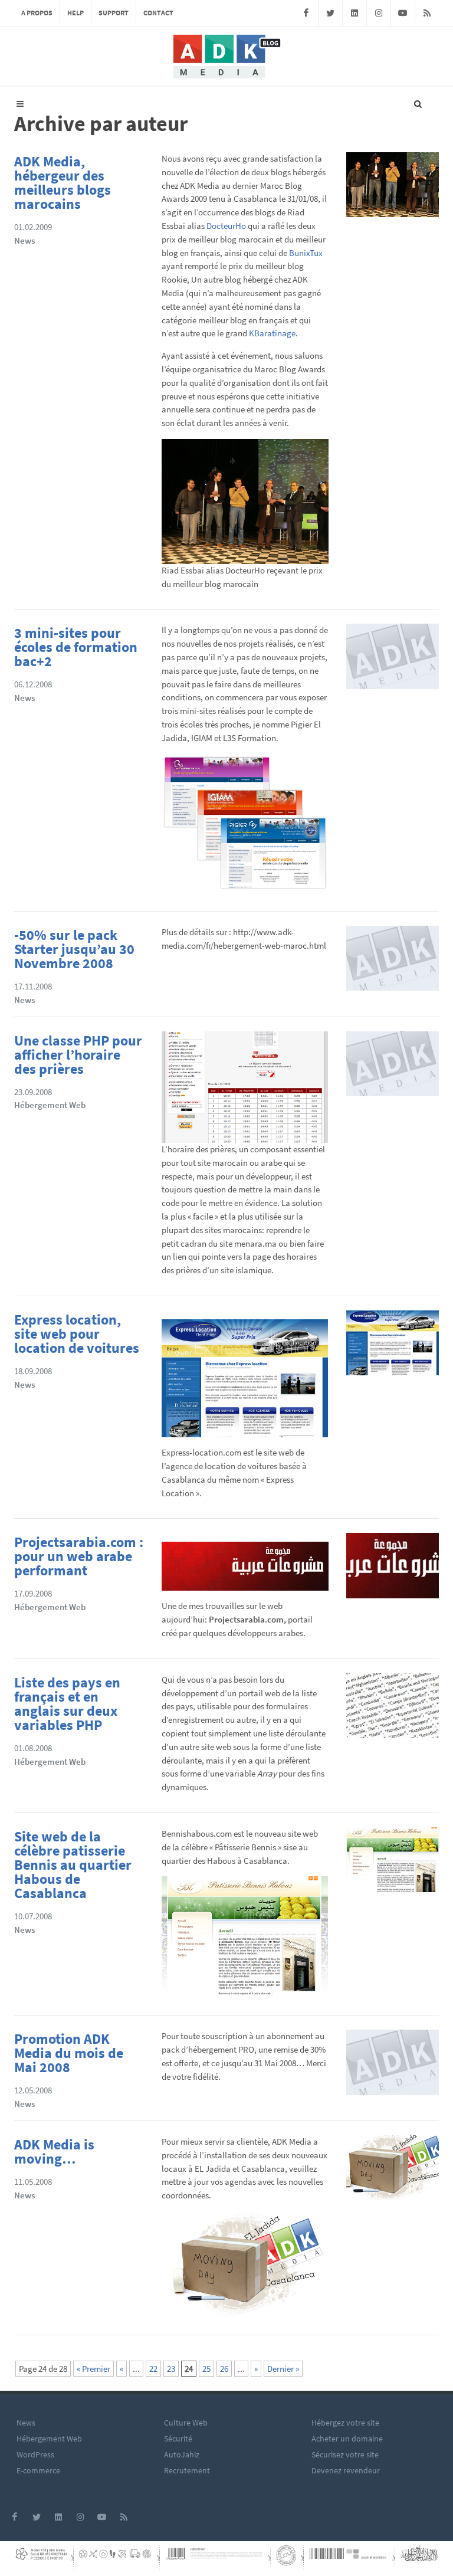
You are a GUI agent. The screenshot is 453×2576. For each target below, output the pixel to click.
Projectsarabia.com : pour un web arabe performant (79, 1556)
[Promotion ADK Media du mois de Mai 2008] (393, 2066)
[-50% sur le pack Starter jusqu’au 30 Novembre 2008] (393, 962)
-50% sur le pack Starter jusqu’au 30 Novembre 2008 (74, 949)
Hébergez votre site (345, 2423)
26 (224, 2369)
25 (206, 2369)
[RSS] (427, 13)
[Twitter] (330, 13)
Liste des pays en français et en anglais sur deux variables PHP (67, 1704)
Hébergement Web (50, 1105)
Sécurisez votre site (345, 2454)
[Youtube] (403, 13)
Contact (158, 13)
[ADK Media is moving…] (393, 2172)
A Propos (37, 13)
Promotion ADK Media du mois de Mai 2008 (69, 2053)
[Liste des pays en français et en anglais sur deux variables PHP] (393, 1710)
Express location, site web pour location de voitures (77, 1334)
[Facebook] (306, 13)
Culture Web (186, 2423)
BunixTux (306, 253)
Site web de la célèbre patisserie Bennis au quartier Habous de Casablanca (73, 1865)
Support (114, 13)
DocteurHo (226, 226)
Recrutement (187, 2470)
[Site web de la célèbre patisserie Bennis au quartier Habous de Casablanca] (393, 1864)
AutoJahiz (182, 2454)
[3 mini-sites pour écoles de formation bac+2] (393, 660)
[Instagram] (379, 13)
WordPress (35, 2454)
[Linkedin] (354, 13)
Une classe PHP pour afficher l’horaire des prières (78, 1055)
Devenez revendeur (346, 2470)
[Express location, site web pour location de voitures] (393, 1347)
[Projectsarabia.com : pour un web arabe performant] (393, 1569)
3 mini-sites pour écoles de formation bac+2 (76, 647)
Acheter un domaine (347, 2439)
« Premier (93, 2369)
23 (171, 2369)
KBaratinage (272, 333)
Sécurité (178, 2439)
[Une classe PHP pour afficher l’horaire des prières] (393, 1067)
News (24, 240)
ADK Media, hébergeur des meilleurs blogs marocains (63, 183)
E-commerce (38, 2470)
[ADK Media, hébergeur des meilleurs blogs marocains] (393, 189)
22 (153, 2369)
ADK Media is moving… (54, 2151)
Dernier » (283, 2369)
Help (75, 13)
